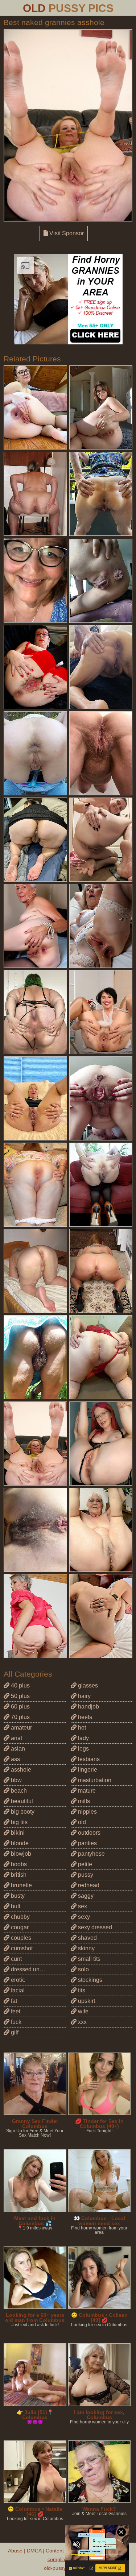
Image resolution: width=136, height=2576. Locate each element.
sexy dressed (94, 1927)
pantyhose (91, 1854)
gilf (14, 2032)
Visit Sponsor (66, 233)
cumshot (21, 1948)
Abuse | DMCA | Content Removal (47, 2551)
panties (87, 1843)
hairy (84, 1696)
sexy (83, 1917)
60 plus (20, 1707)
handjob (88, 1707)
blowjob (20, 1854)
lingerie (87, 1770)
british (18, 1875)
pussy (85, 1875)
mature (86, 1791)
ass (15, 1759)
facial (17, 1990)
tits (81, 1990)
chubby (20, 1917)
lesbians (88, 1759)
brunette (21, 1885)
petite (84, 1864)
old (81, 1822)
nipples (87, 1812)
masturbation (94, 1780)
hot (81, 1728)
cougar (19, 1927)
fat (13, 2001)
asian (17, 1749)
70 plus (20, 1717)
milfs (83, 1801)
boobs (18, 1864)
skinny (86, 1948)
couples (20, 1938)
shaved (87, 1938)
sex (82, 1906)
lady (83, 1738)
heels (84, 1717)
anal (16, 1738)
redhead (88, 1885)
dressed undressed (35, 1969)
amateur (21, 1728)
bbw (16, 1780)
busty (17, 1896)
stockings (89, 1980)
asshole (20, 1770)
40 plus (20, 1685)
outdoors (88, 1833)
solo (83, 1969)
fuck (15, 2022)
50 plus (20, 1696)
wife (83, 2011)
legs (83, 1749)
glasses (87, 1685)
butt (15, 1906)
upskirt (86, 2001)
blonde (19, 1843)
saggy (85, 1896)
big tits (18, 1822)
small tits (88, 1959)
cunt (16, 1959)
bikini (17, 1833)
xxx (82, 2022)
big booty (22, 1812)
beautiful (21, 1801)
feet (15, 2011)
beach (18, 1791)
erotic (17, 1980)
